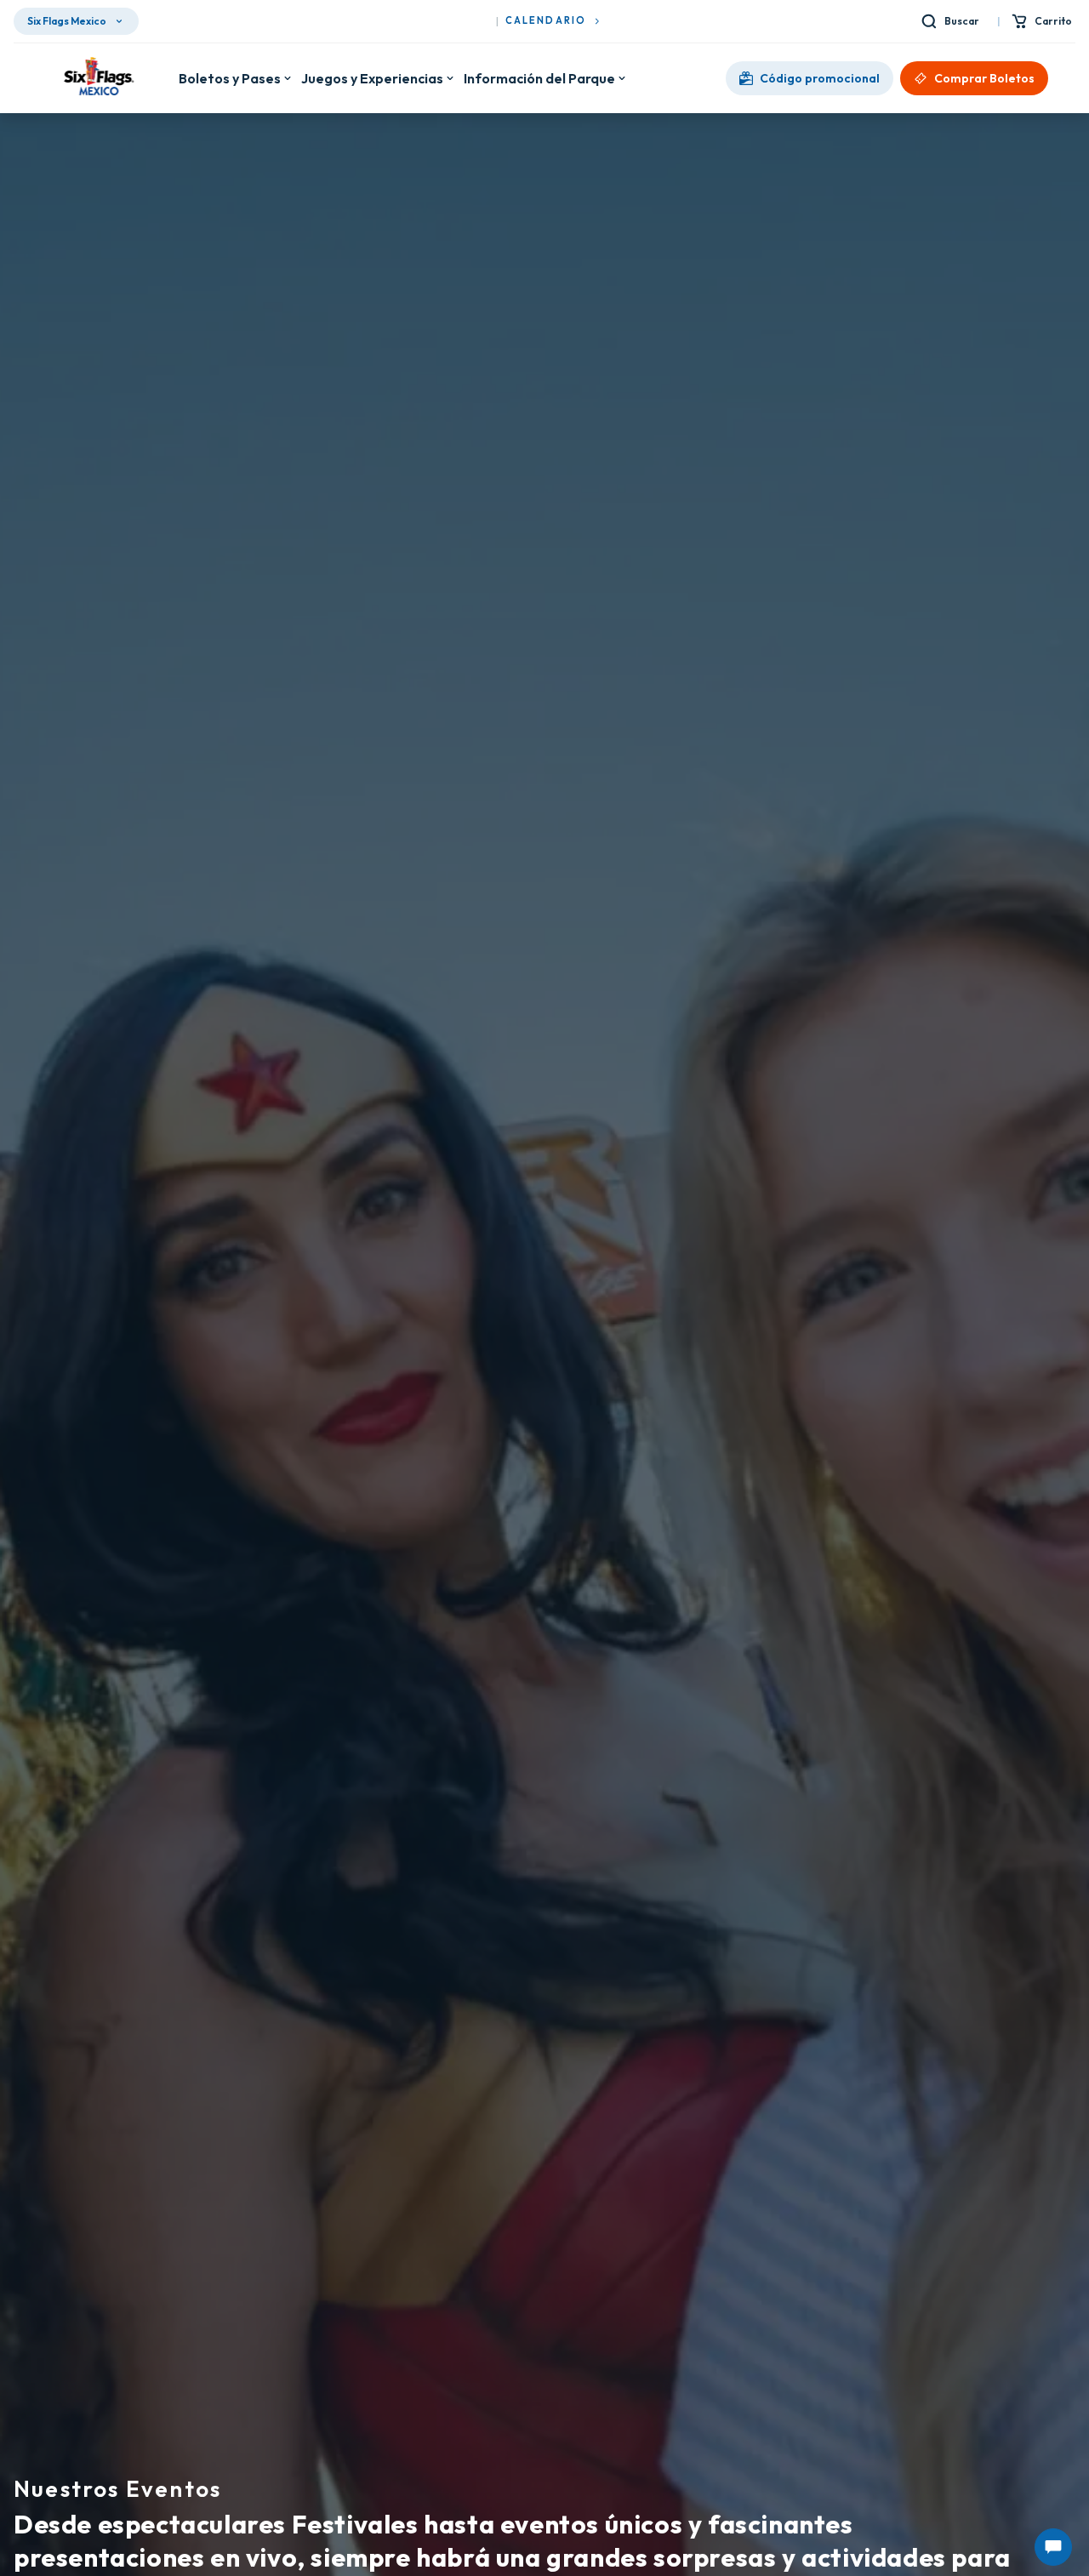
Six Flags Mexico (67, 21)
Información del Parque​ (539, 78)
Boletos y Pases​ (230, 78)
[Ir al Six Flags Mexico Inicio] (96, 78)
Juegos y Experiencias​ (372, 78)
